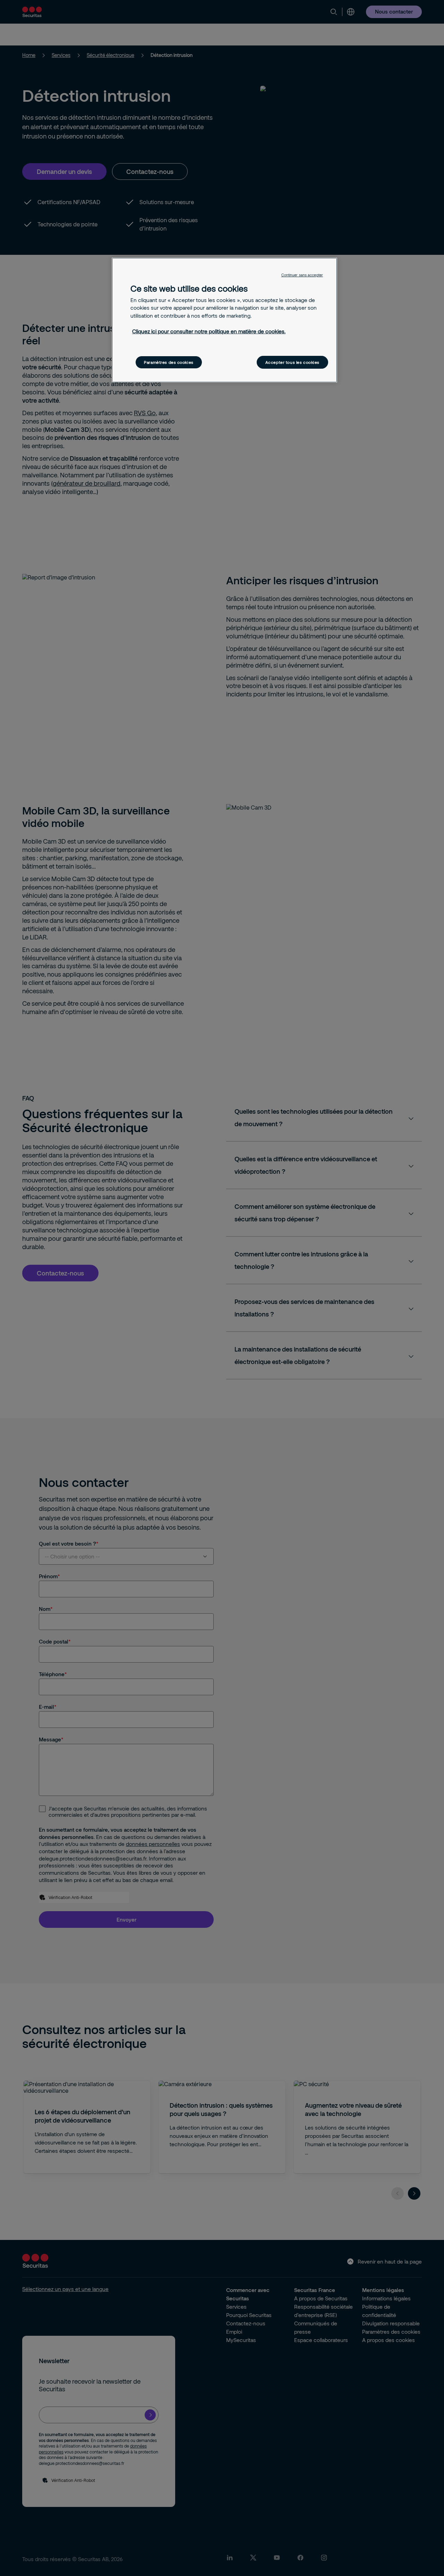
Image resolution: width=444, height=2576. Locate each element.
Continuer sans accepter (302, 275)
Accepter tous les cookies (292, 362)
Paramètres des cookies (169, 362)
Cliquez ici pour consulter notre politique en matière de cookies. (209, 331)
